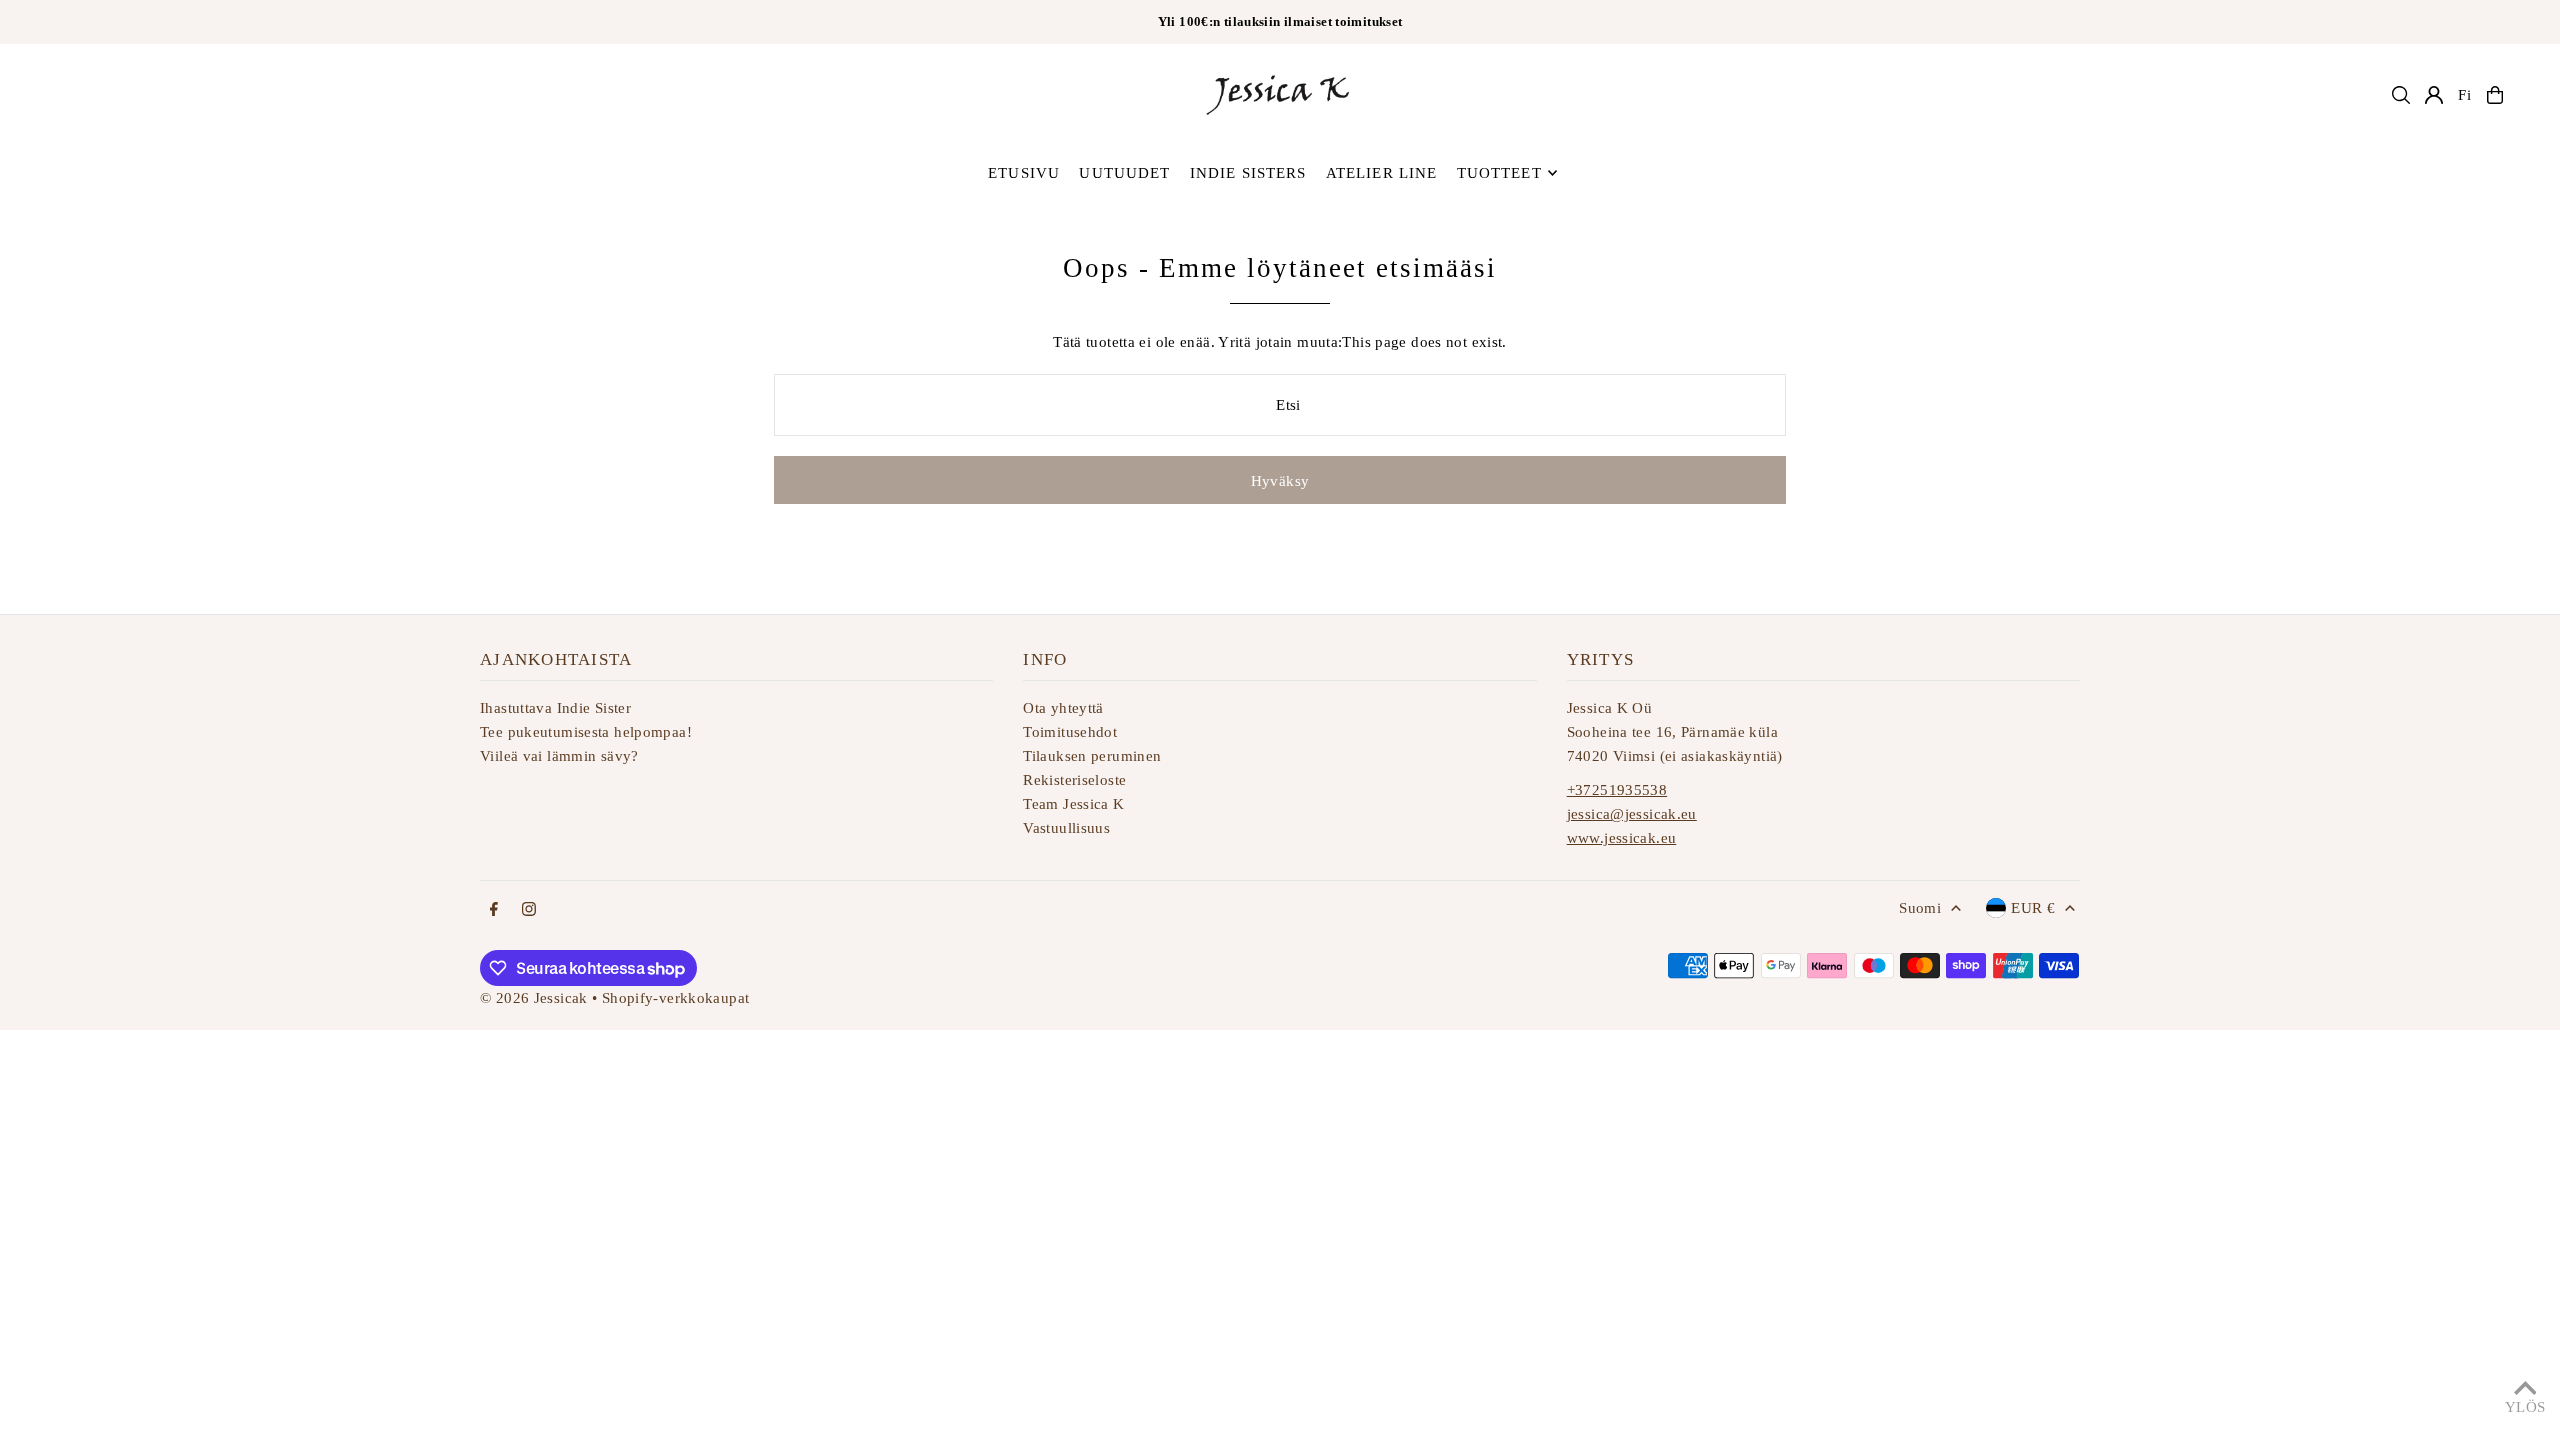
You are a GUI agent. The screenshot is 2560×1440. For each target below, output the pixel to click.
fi (2465, 95)
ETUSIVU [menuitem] (1024, 173)
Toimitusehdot (1070, 732)
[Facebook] (494, 910)
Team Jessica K (1073, 804)
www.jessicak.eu (1622, 838)
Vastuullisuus (1066, 828)
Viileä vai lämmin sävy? (559, 756)
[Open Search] (2401, 95)
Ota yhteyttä (1063, 708)
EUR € (2033, 908)
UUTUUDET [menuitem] (1124, 173)
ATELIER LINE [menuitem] (1382, 173)
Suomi (1920, 908)
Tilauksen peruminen (1092, 756)
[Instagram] (529, 910)
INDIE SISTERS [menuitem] (1248, 173)
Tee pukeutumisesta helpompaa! (586, 732)
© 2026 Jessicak (534, 998)
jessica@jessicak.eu (1632, 814)
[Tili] (2434, 95)
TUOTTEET (1499, 173)
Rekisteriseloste (1074, 780)
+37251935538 (1617, 790)
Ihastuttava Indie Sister (555, 708)
